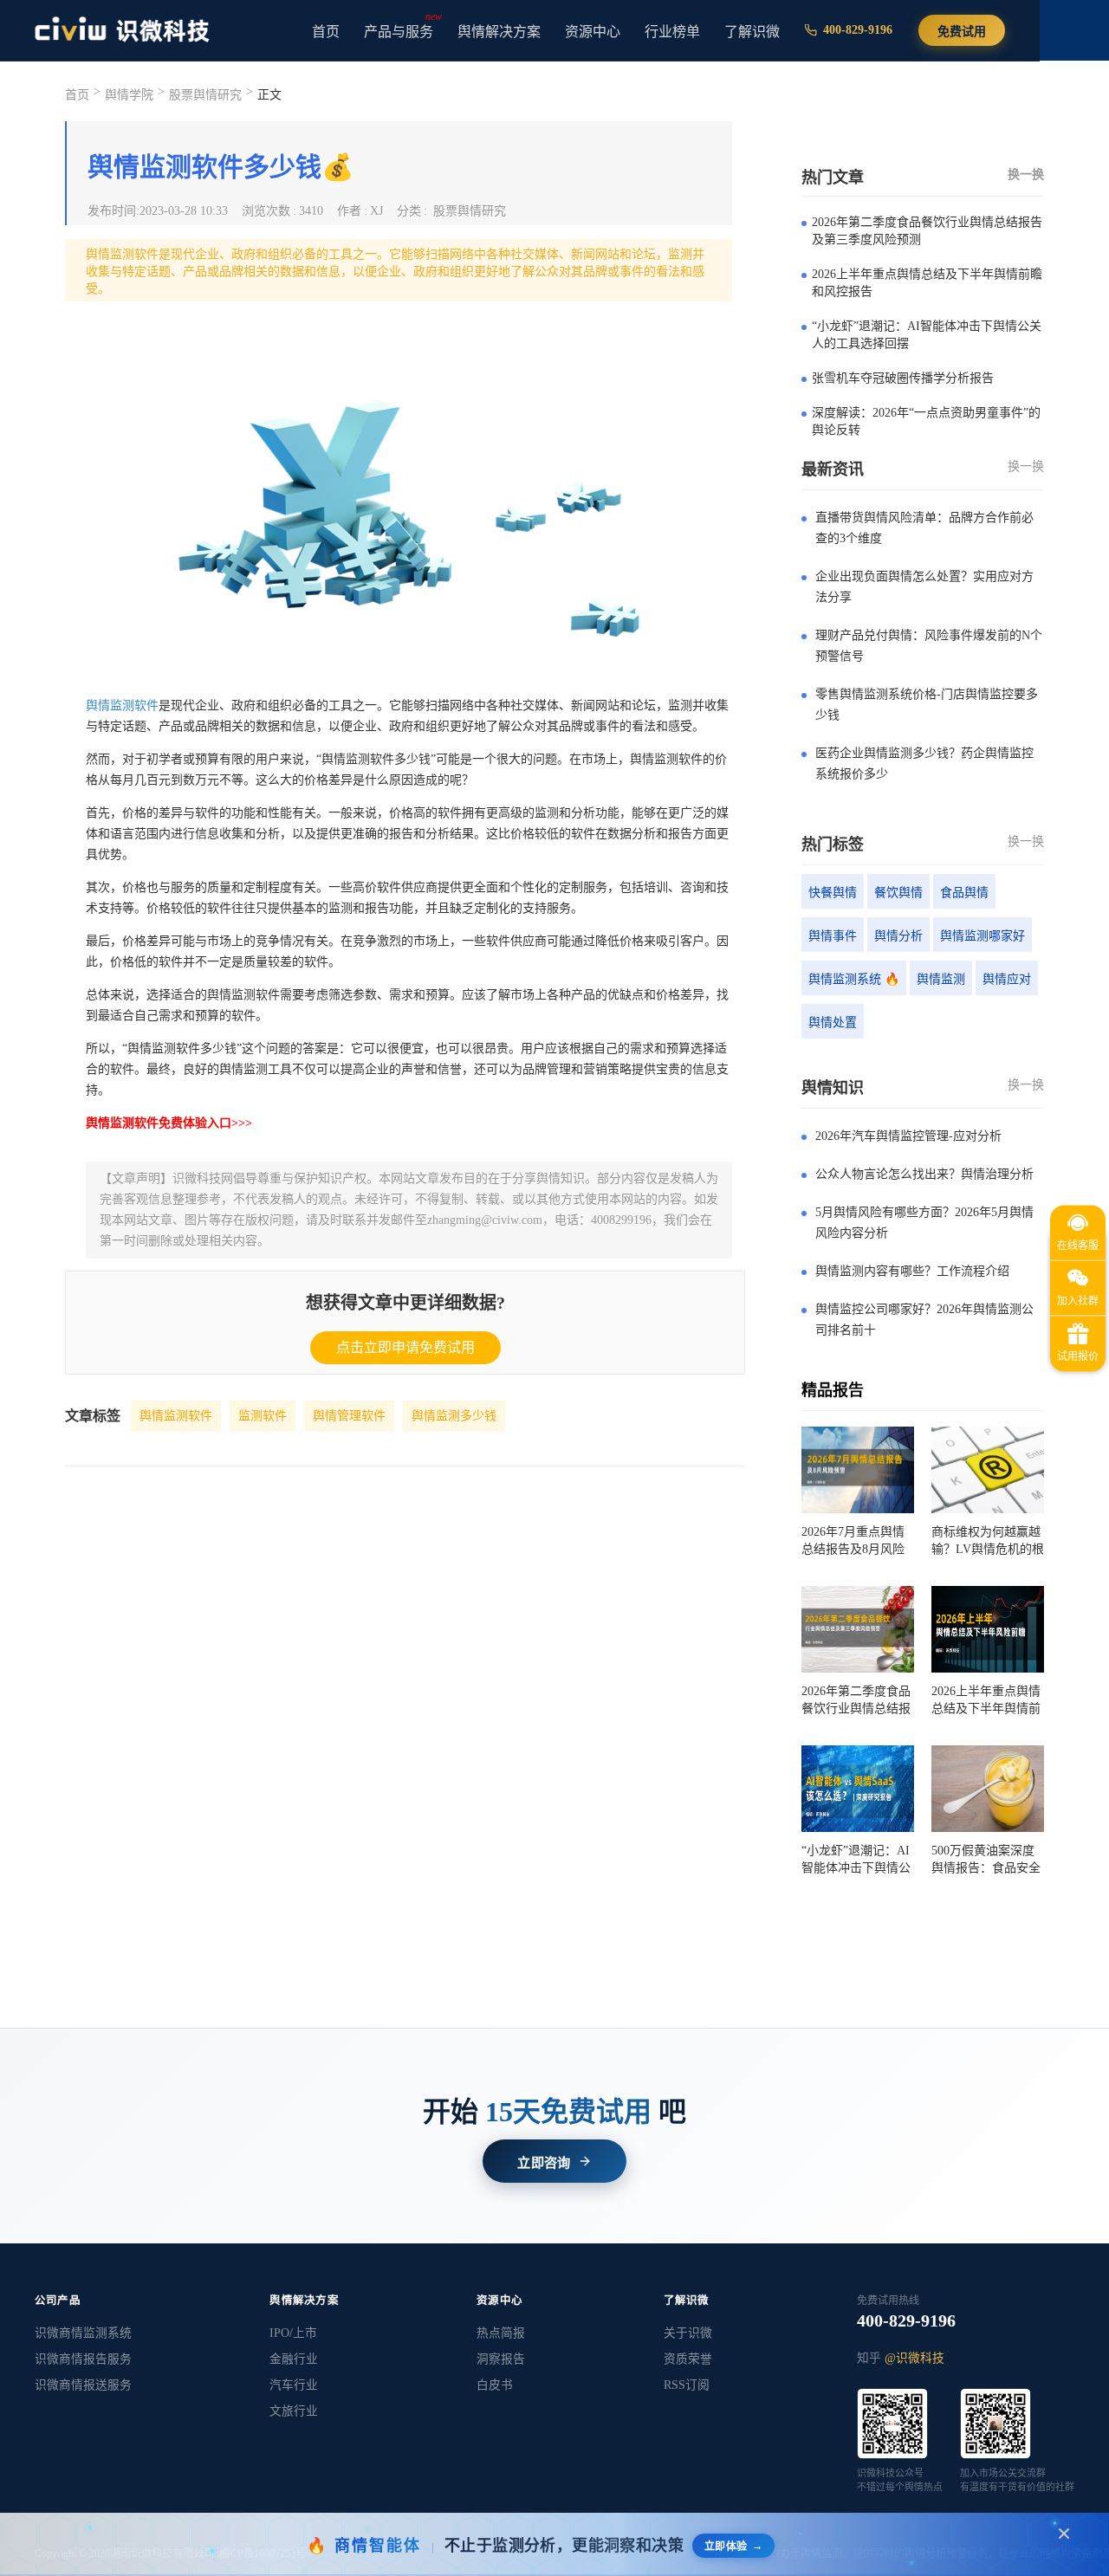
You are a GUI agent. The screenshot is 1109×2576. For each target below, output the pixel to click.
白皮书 (495, 2385)
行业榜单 (672, 32)
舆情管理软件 (349, 1416)
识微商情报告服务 (83, 2359)
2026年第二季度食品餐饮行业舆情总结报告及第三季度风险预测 (927, 231)
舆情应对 (1007, 979)
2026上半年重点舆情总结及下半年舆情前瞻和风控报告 (927, 283)
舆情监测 (941, 979)
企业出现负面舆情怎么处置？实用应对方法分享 (924, 587)
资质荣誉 (688, 2359)
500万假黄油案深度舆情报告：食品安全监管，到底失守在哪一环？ (986, 1861)
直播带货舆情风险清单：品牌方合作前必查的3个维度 (924, 528)
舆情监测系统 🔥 (854, 979)
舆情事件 (833, 936)
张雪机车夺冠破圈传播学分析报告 (903, 378)
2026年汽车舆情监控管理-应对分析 (908, 1136)
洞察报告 (501, 2359)
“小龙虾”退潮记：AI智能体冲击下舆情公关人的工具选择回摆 (927, 335)
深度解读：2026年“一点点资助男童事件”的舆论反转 (926, 421)
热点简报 (501, 2333)
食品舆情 (964, 893)
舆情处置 (833, 1023)
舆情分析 (898, 936)
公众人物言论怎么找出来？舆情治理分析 (924, 1174)
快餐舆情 (833, 893)
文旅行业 (294, 2411)
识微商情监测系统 (83, 2333)
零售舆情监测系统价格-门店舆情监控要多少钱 (927, 705)
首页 (326, 32)
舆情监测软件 (122, 705)
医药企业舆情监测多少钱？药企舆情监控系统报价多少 (924, 764)
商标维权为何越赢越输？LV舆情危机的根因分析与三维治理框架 (988, 1542)
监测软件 (263, 1416)
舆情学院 (129, 95)
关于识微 (688, 2333)
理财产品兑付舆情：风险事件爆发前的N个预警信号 (929, 646)
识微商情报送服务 (83, 2385)
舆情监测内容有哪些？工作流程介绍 (912, 1271)
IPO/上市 (293, 2333)
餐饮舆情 (898, 893)
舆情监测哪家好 (983, 936)
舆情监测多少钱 (454, 1416)
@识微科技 (914, 2358)
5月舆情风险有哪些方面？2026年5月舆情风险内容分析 (924, 1223)
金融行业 (294, 2359)
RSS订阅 (687, 2385)
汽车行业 (294, 2385)
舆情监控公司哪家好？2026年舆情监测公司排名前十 (924, 1320)
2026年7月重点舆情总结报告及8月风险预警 (853, 1542)
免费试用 (962, 32)
